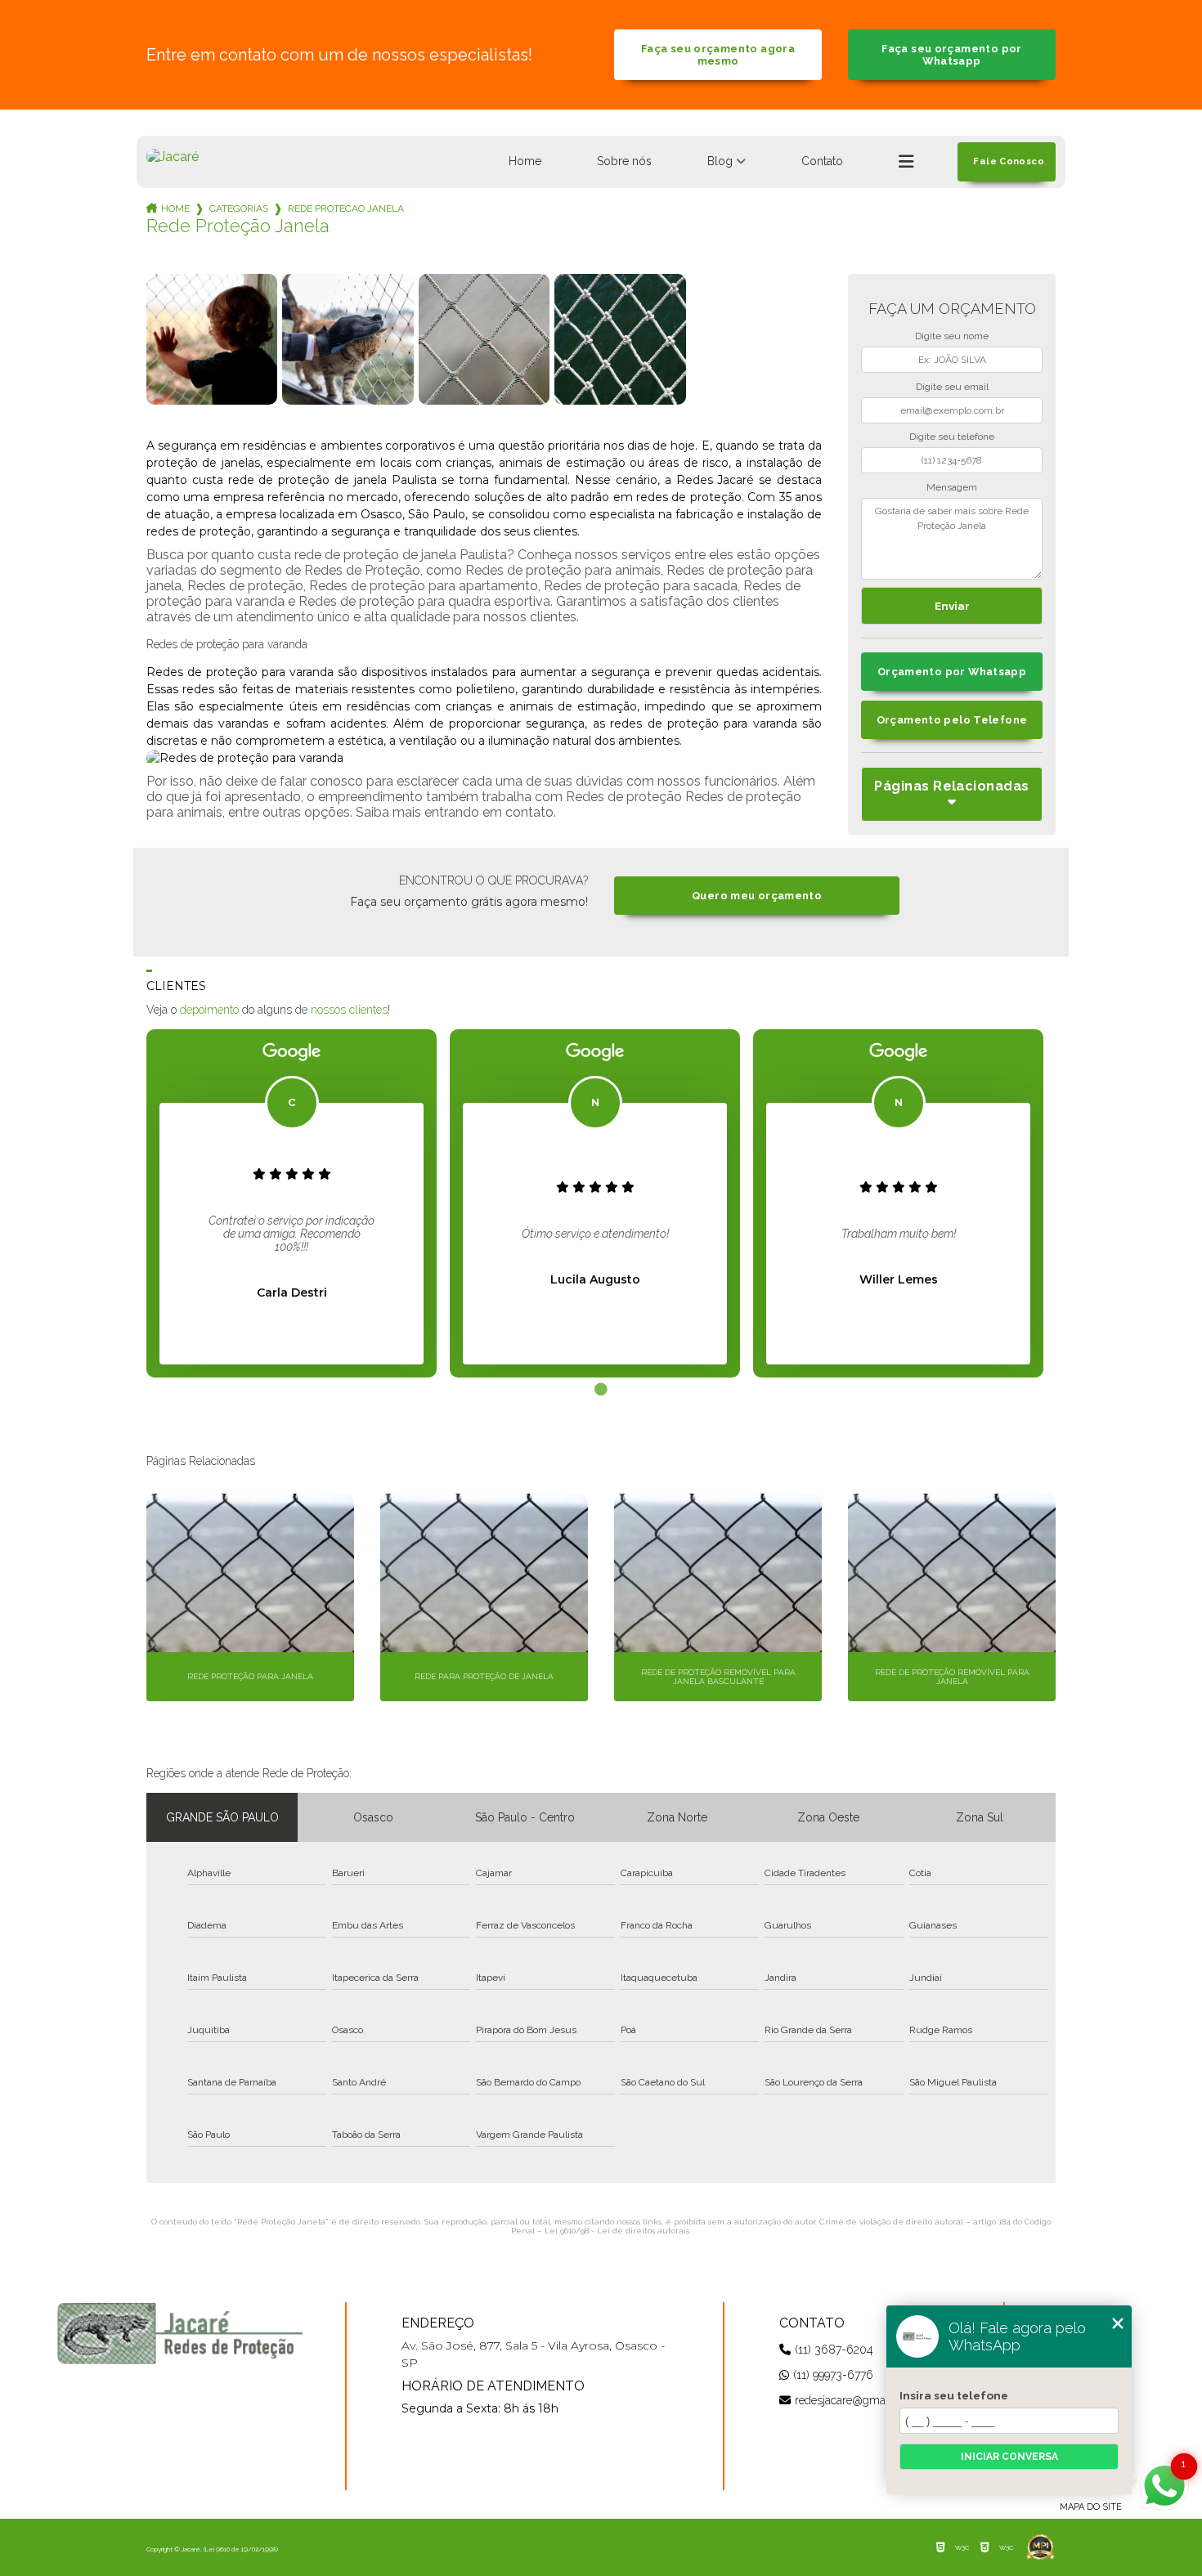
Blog (720, 161)
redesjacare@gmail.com (855, 2400)
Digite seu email (952, 387)
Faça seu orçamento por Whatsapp (951, 55)
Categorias (239, 208)
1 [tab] (601, 1390)
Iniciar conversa (1009, 2457)
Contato (822, 161)
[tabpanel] (292, 1203)
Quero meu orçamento (757, 896)
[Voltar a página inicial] (173, 157)
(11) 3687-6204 (834, 2350)
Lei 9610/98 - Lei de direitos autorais (617, 2231)
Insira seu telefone (954, 2395)
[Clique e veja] (180, 2333)
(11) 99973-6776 (833, 2375)
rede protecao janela (346, 208)
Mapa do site (1091, 2507)
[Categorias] (906, 162)
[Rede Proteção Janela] (212, 339)
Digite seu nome (952, 336)
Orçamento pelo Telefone (952, 720)
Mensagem (952, 487)
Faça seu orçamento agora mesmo (718, 55)
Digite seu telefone (952, 437)
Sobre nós (624, 161)
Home (525, 161)
